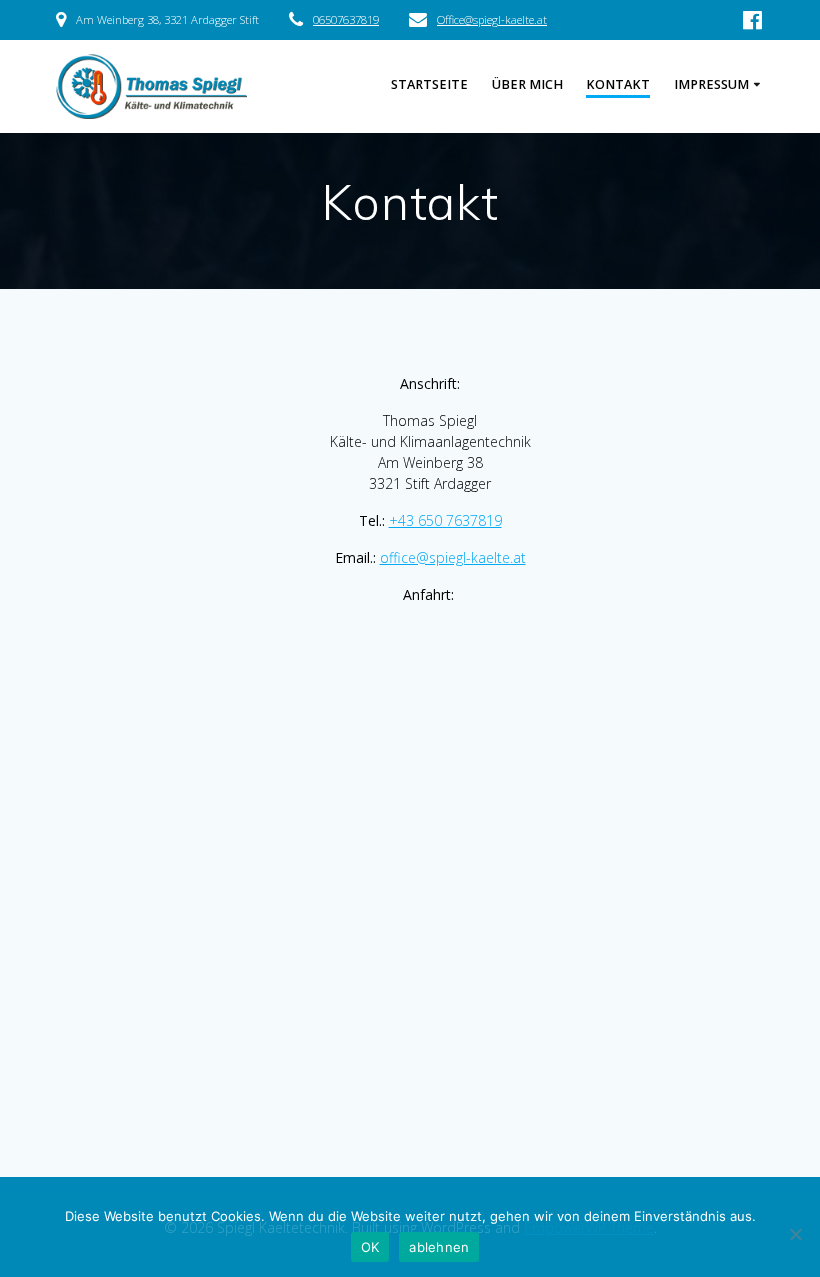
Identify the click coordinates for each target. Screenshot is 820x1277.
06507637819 (346, 19)
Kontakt (618, 84)
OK (370, 1247)
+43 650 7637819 (445, 520)
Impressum (711, 84)
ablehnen (439, 1247)
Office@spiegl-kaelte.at (492, 19)
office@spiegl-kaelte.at (453, 557)
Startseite (429, 84)
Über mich (527, 84)
